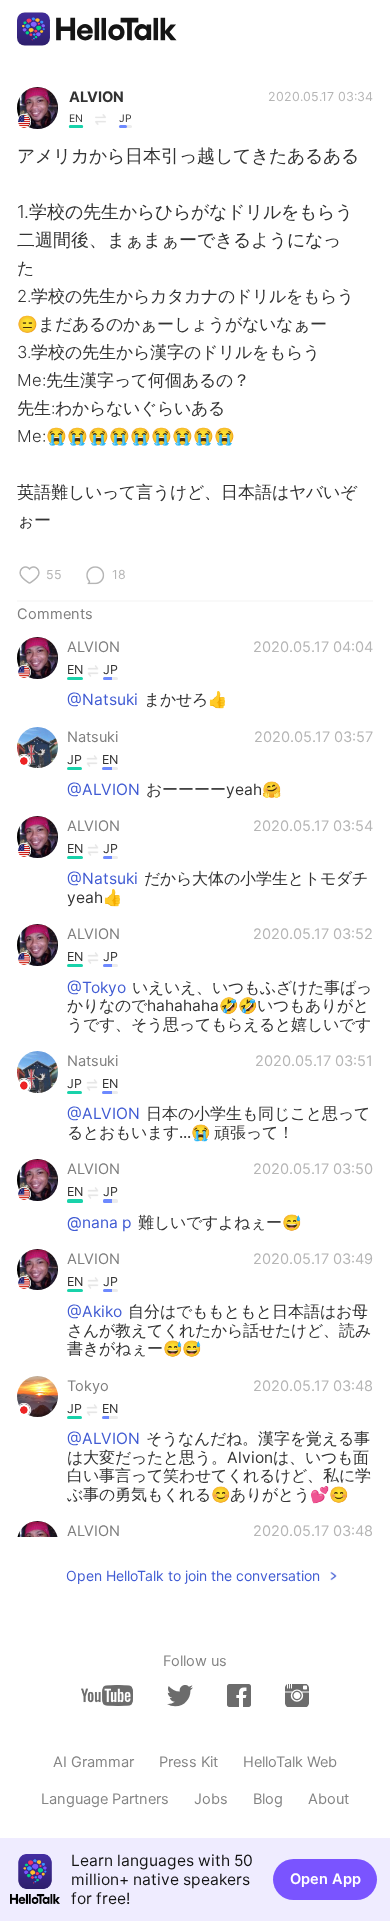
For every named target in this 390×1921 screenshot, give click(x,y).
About (328, 1799)
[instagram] (297, 1695)
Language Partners (105, 1799)
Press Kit (188, 1762)
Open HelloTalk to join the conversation (193, 1575)
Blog (268, 1799)
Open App (325, 1879)
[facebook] (239, 1695)
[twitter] (180, 1696)
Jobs (211, 1799)
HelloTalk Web (290, 1762)
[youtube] (107, 1695)
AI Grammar (93, 1762)
